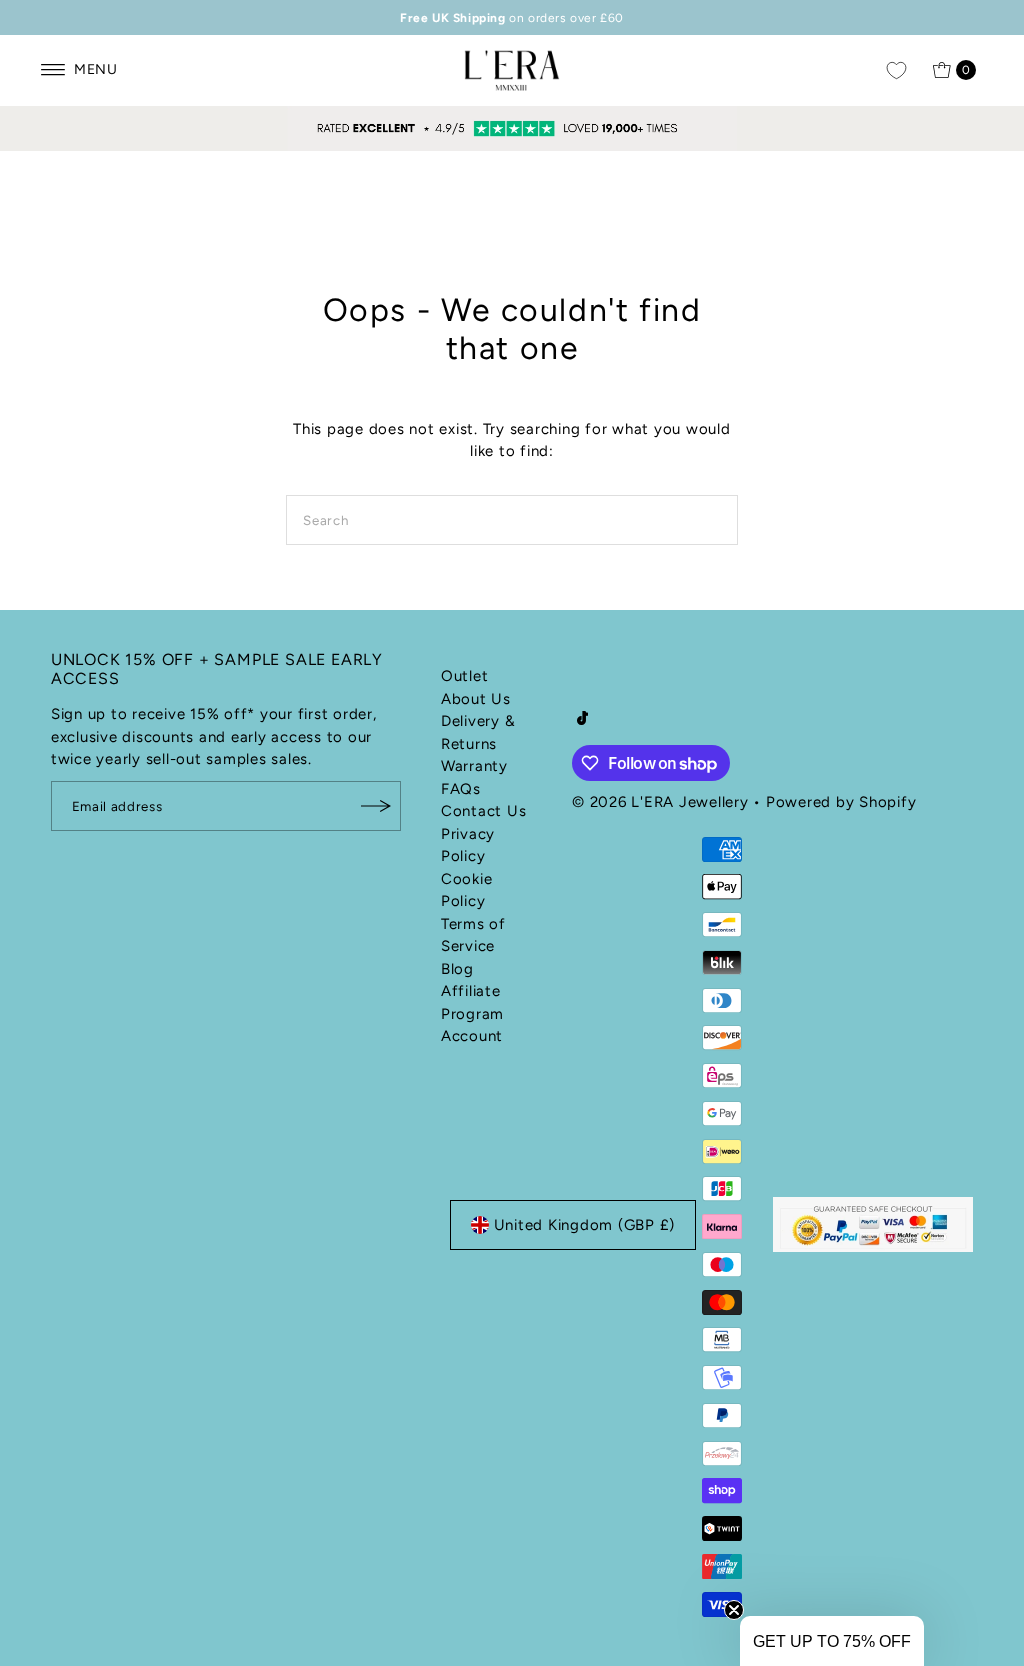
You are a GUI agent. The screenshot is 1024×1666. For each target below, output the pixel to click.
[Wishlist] (896, 70)
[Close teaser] (734, 1610)
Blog (457, 969)
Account (472, 1036)
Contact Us (484, 811)
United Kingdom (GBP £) (585, 1225)
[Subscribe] (376, 806)
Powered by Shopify (841, 802)
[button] (832, 1641)
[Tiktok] (582, 720)
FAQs (461, 789)
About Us (476, 699)
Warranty (474, 766)
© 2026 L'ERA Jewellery (660, 802)
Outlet (465, 676)
